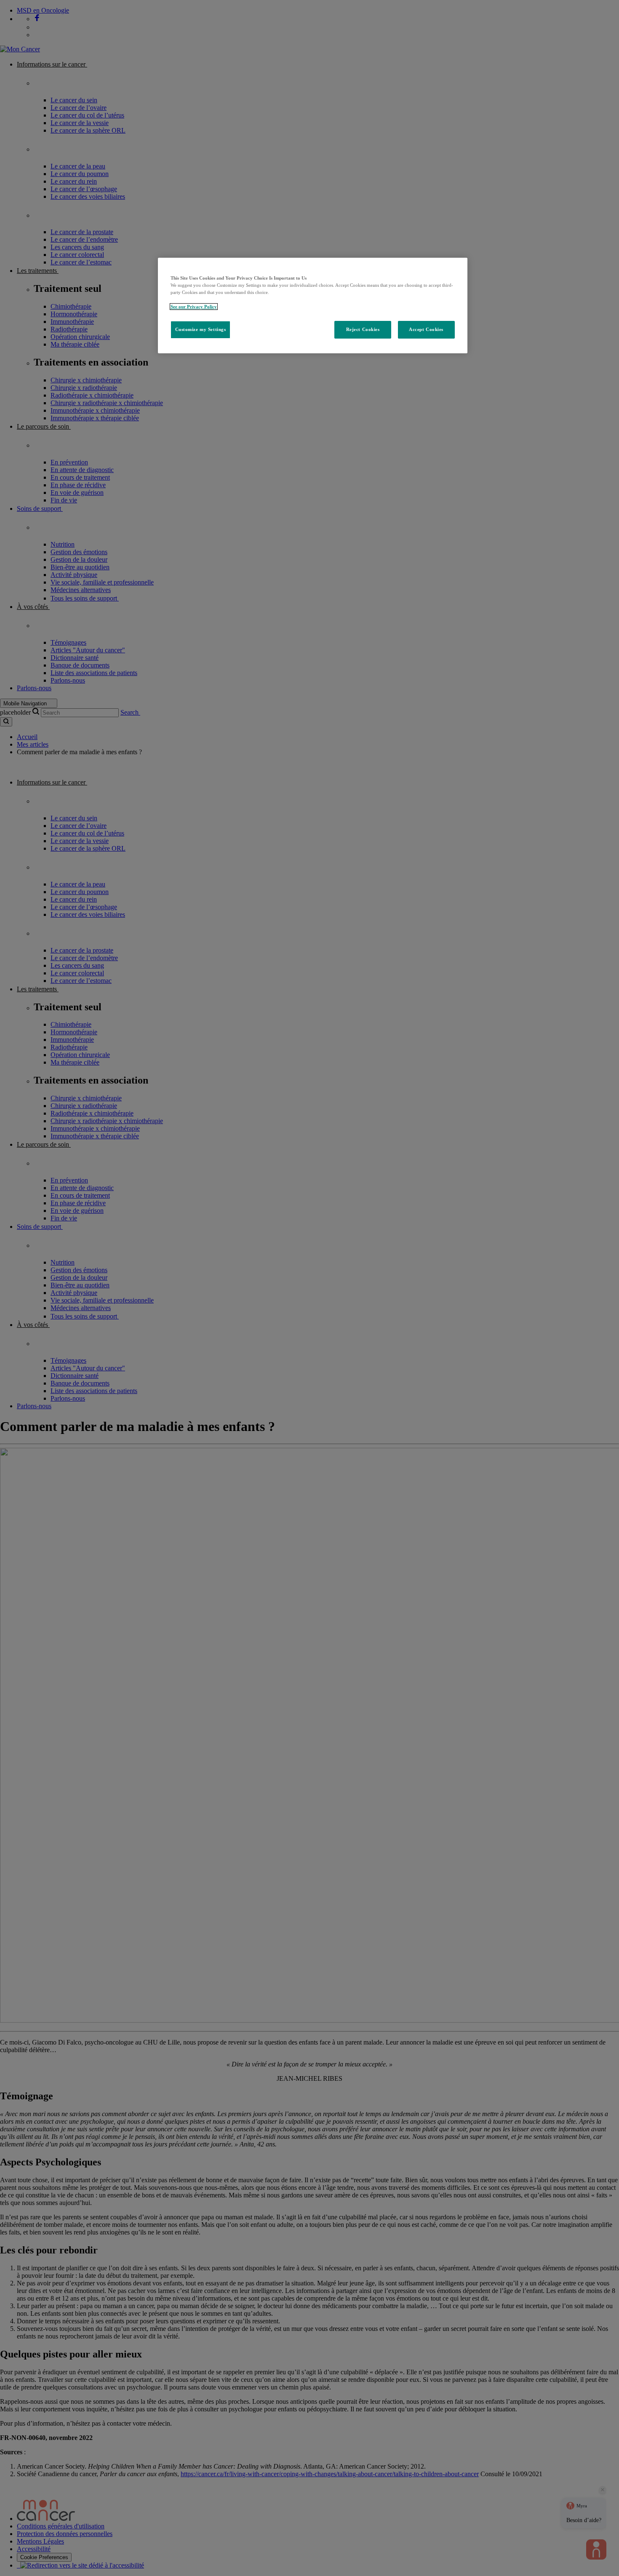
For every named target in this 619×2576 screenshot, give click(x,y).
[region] (313, 306)
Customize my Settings (201, 329)
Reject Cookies (363, 329)
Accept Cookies (426, 329)
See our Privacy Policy (194, 307)
